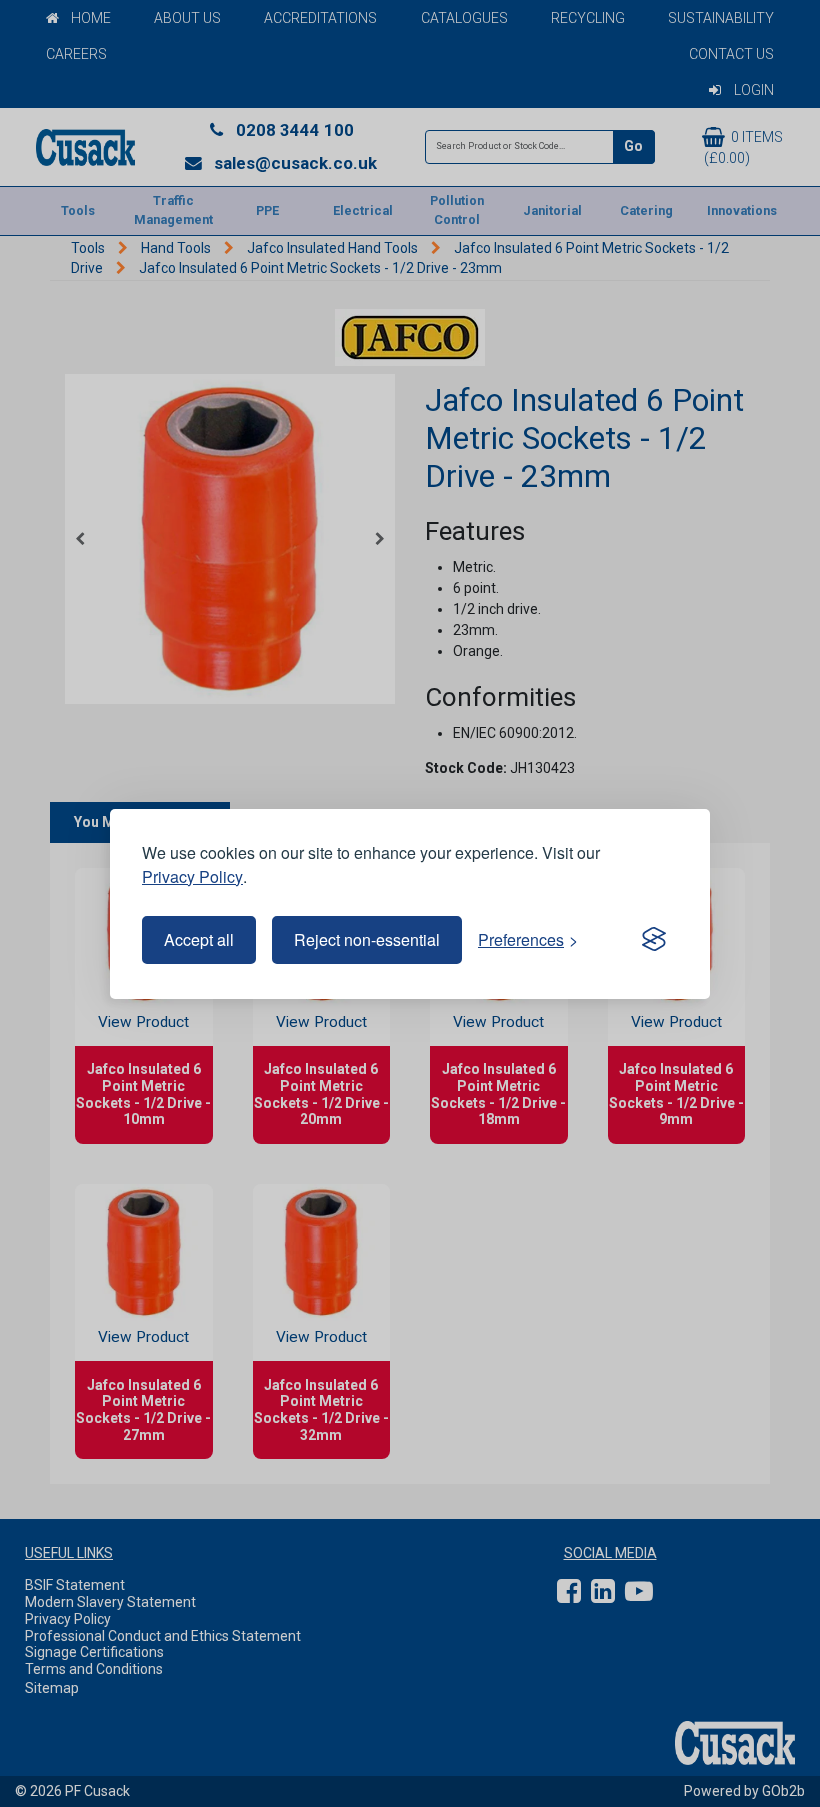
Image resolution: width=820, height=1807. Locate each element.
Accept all (199, 939)
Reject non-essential (367, 939)
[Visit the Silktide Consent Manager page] (654, 940)
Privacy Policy (192, 876)
